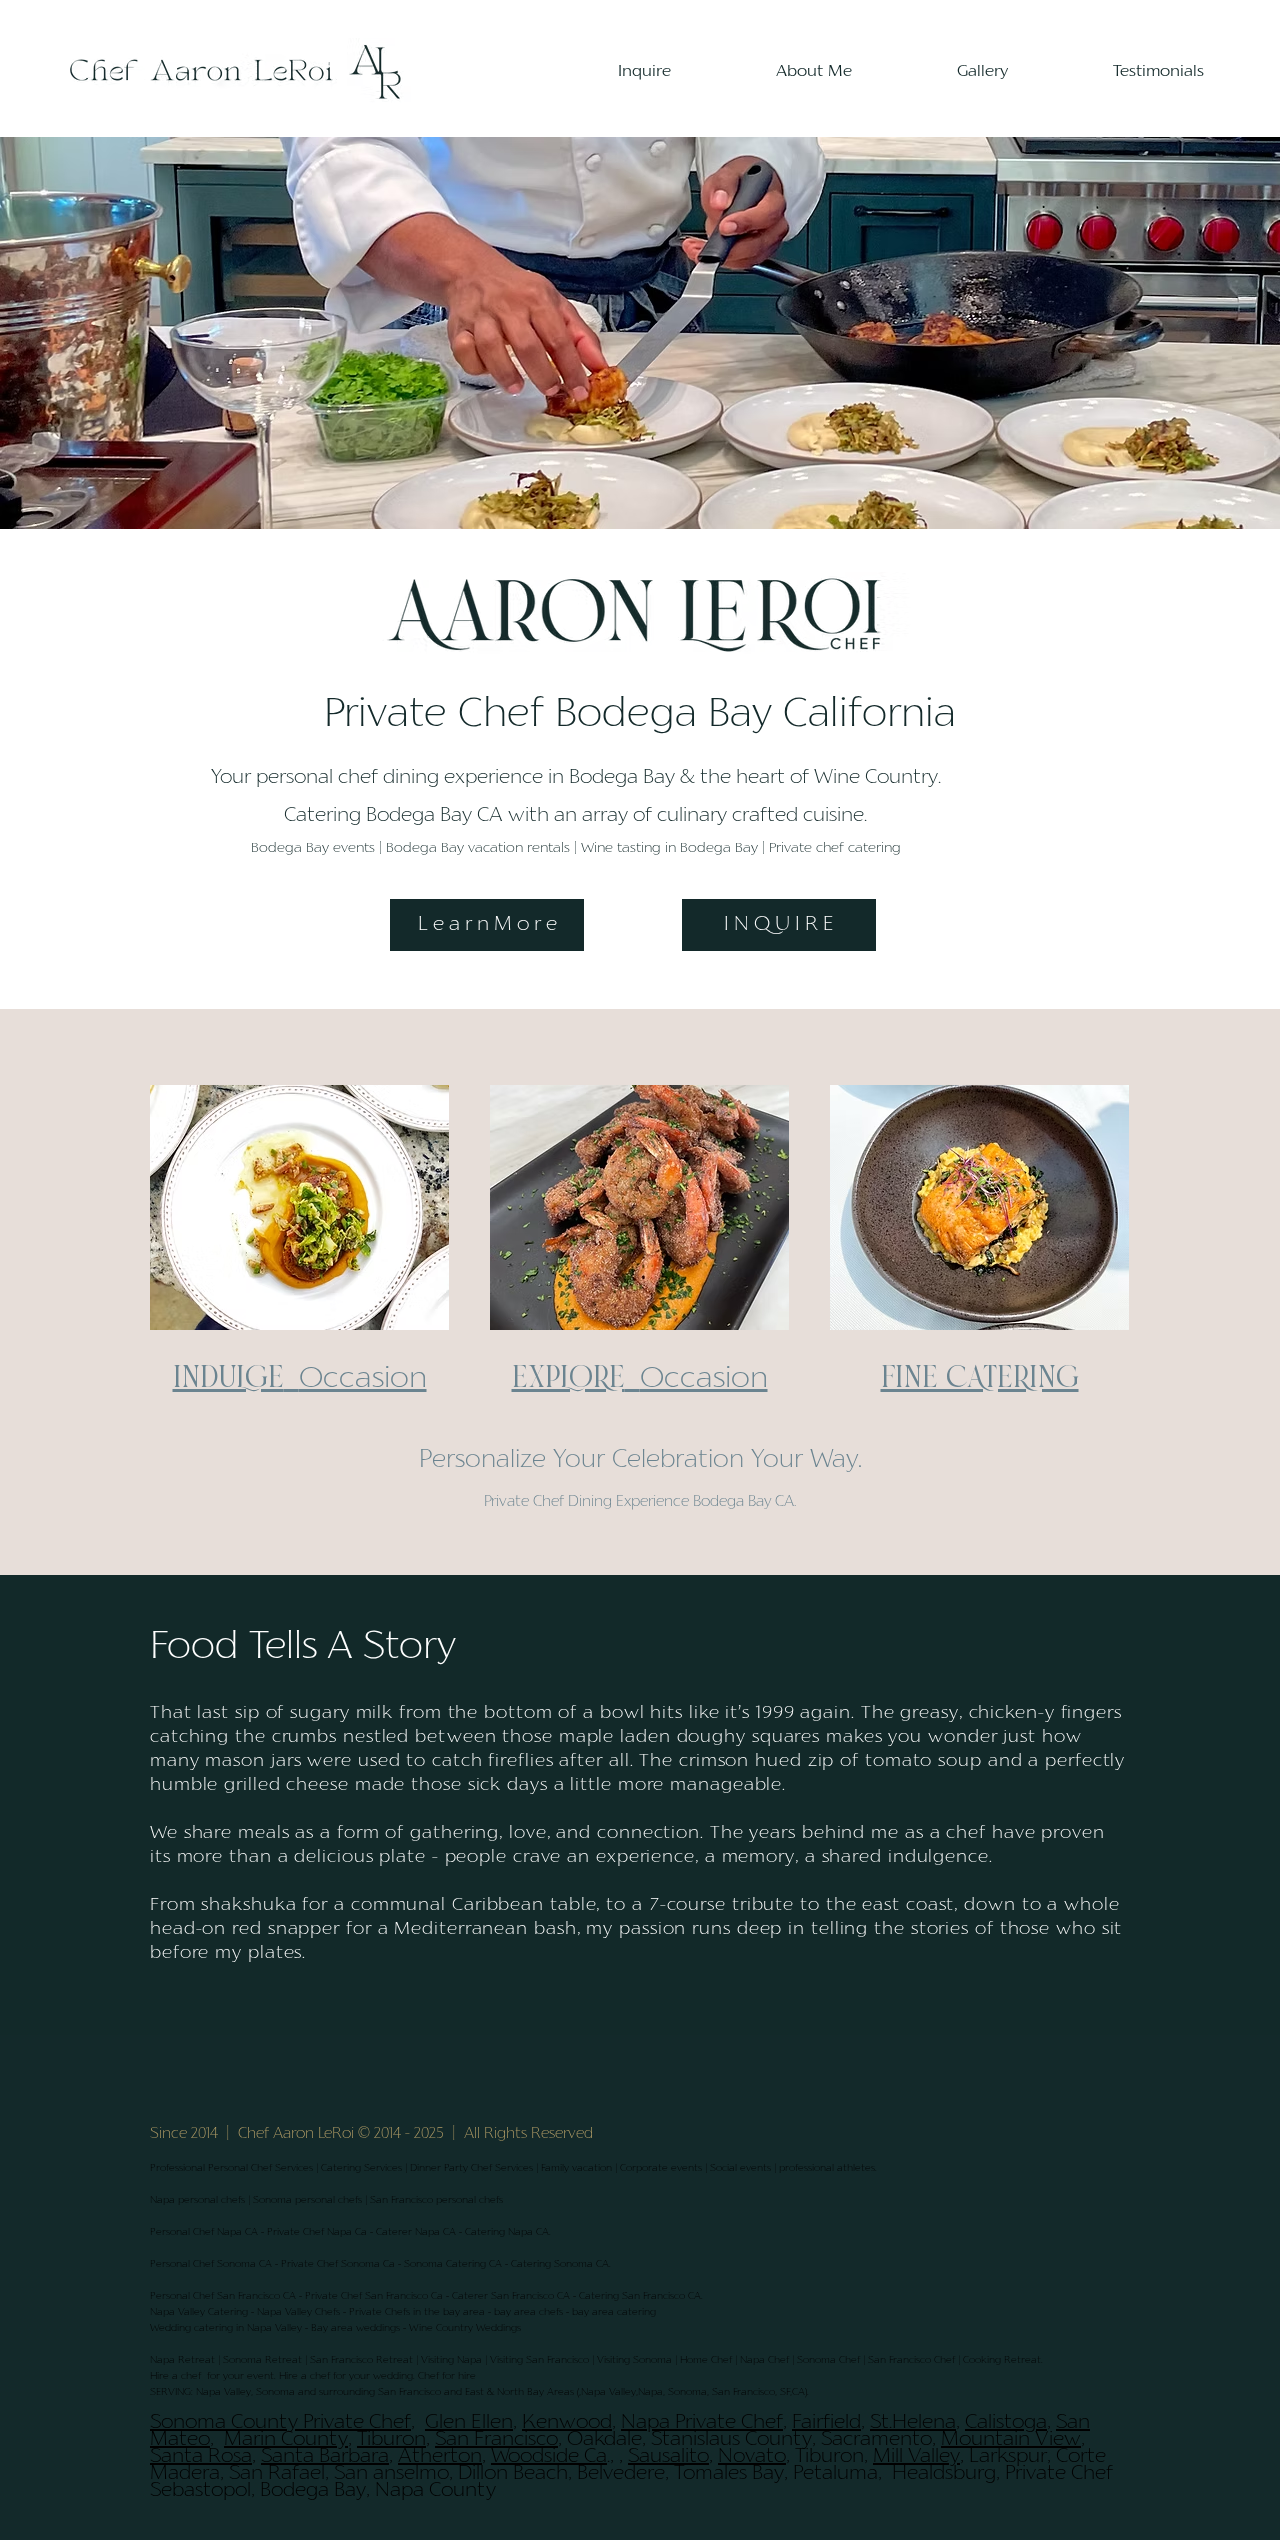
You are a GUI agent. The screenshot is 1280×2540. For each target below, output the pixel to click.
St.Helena (913, 2423)
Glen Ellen (469, 2423)
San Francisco (496, 2440)
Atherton (440, 2457)
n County (306, 2440)
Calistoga (1006, 2423)
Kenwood (567, 2423)
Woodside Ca (549, 2457)
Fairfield (826, 2423)
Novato (752, 2457)
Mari (244, 2440)
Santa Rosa (201, 2457)
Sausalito (668, 2457)
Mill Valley (916, 2457)
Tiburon (391, 2440)
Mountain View (1011, 2440)
